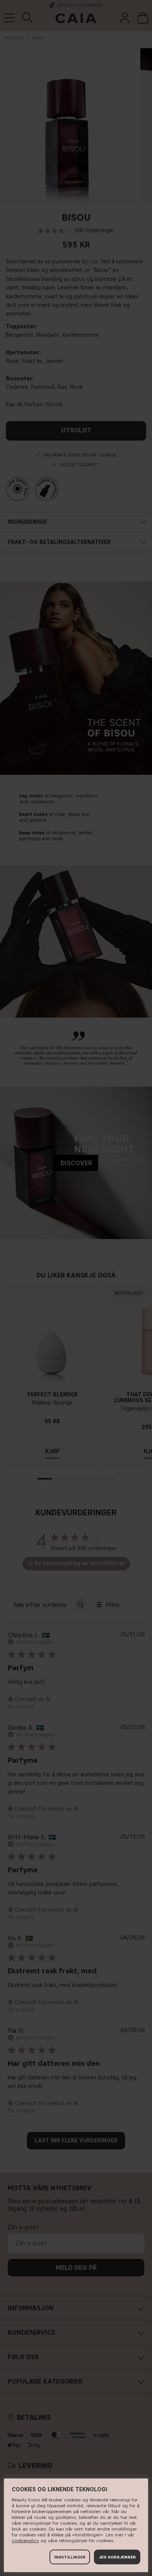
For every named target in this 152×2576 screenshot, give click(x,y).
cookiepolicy (25, 2540)
